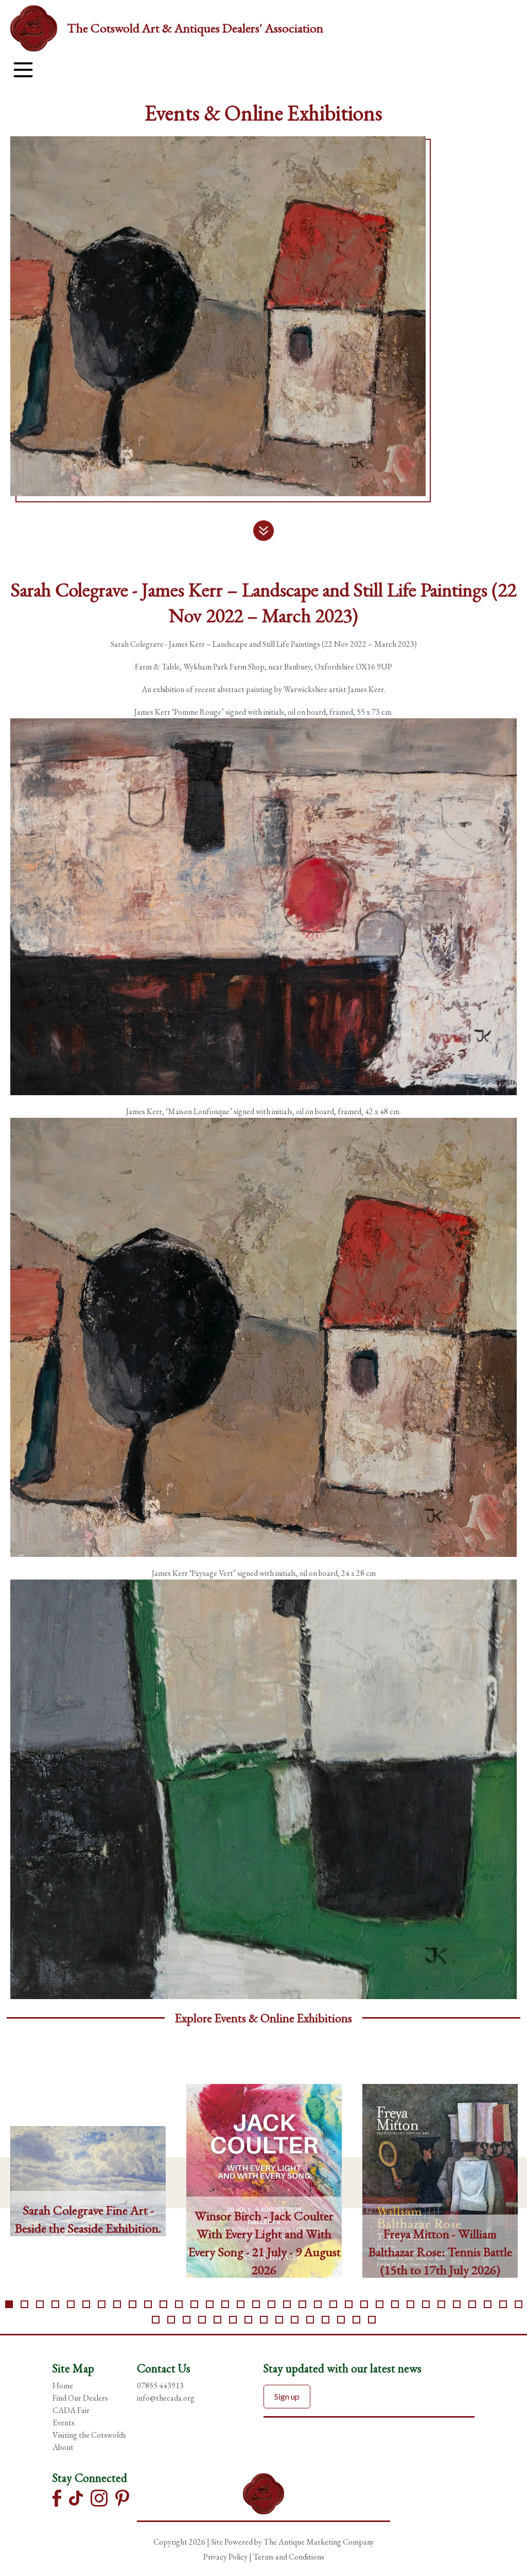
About (63, 2447)
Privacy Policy (225, 2557)
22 (333, 2304)
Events (64, 2423)
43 (279, 2320)
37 (187, 2320)
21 (318, 2304)
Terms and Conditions (289, 2557)
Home (63, 2385)
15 (225, 2304)
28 (426, 2304)
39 (217, 2320)
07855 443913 (160, 2385)
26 (395, 2304)
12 (179, 2304)
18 (271, 2304)
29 (441, 2304)
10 (148, 2304)
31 (472, 2304)
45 (310, 2320)
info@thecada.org (166, 2398)
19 (287, 2304)
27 (410, 2304)
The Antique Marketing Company (319, 2542)
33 (503, 2304)
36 (171, 2320)
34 (519, 2304)
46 (326, 2320)
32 (488, 2304)
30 (457, 2304)
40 (233, 2320)
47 (341, 2320)
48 (356, 2320)
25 (380, 2304)
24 (364, 2304)
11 (163, 2304)
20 (302, 2304)
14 (210, 2304)
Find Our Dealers (80, 2398)
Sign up (287, 2396)
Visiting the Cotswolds (89, 2435)
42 (264, 2320)
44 (295, 2320)
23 (349, 2304)
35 (156, 2320)
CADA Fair (71, 2410)
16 (241, 2304)
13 (194, 2304)
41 (248, 2320)
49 (372, 2320)
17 (256, 2304)
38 (202, 2320)
